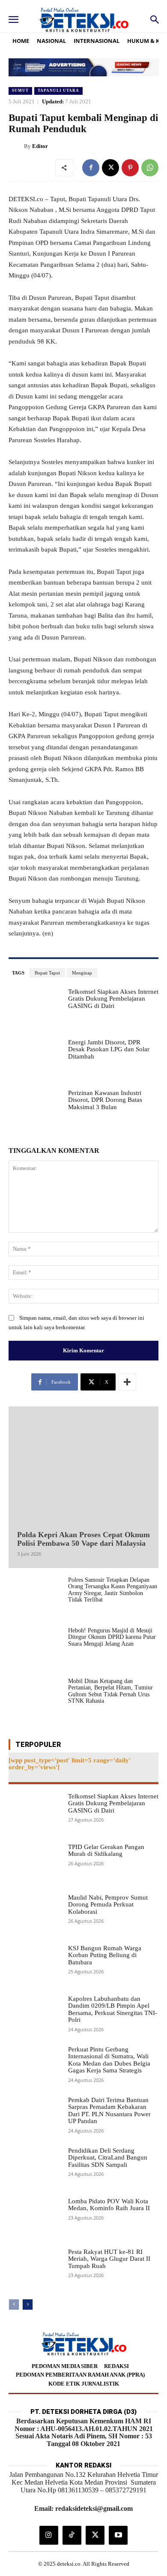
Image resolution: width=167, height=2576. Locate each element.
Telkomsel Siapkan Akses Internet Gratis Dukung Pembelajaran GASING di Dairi (113, 999)
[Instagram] (49, 2535)
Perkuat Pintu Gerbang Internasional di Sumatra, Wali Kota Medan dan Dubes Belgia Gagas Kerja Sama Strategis (109, 2060)
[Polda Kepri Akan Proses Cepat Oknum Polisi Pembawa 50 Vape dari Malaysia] (83, 1466)
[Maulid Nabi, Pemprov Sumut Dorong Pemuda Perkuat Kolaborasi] (35, 1915)
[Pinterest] (130, 168)
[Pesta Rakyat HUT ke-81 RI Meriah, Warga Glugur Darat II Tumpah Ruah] (35, 2269)
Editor (40, 146)
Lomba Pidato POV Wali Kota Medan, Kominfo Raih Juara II (109, 2205)
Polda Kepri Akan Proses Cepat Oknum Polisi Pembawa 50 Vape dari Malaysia (83, 1539)
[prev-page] (14, 2305)
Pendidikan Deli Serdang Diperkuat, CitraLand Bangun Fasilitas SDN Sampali (108, 2158)
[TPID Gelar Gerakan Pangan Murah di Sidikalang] (35, 1864)
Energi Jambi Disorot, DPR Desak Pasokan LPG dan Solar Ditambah (109, 1049)
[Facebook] (91, 168)
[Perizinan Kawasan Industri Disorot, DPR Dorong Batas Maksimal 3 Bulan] (35, 1110)
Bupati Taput (47, 973)
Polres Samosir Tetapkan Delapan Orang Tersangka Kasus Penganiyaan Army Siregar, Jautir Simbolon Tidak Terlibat (113, 1590)
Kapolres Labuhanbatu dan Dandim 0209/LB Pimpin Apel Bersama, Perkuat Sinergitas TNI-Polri (113, 2009)
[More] (127, 1382)
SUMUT (20, 90)
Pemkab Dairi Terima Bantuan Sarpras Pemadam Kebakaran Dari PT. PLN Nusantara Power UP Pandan (109, 2111)
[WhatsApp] (150, 168)
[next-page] (28, 2305)
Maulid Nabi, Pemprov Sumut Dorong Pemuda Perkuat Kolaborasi (108, 1905)
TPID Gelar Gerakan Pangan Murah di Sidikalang (106, 1851)
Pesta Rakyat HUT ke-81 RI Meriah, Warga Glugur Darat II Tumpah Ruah (109, 2259)
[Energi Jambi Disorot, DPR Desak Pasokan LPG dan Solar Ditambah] (35, 1060)
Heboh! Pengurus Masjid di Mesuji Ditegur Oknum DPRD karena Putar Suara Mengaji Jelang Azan (112, 1637)
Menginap (82, 973)
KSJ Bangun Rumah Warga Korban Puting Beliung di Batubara (105, 1955)
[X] (110, 168)
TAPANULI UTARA (58, 90)
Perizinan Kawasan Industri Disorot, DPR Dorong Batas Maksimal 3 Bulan (105, 1100)
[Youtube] (118, 2535)
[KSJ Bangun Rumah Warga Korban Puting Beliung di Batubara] (35, 1966)
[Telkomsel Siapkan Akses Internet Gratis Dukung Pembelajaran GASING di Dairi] (35, 1009)
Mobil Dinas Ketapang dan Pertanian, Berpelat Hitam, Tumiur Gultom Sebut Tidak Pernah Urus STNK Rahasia (110, 1691)
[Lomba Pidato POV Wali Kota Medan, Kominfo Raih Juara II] (35, 2219)
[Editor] (16, 146)
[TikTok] (72, 2535)
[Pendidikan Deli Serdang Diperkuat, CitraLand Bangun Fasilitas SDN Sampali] (35, 2168)
